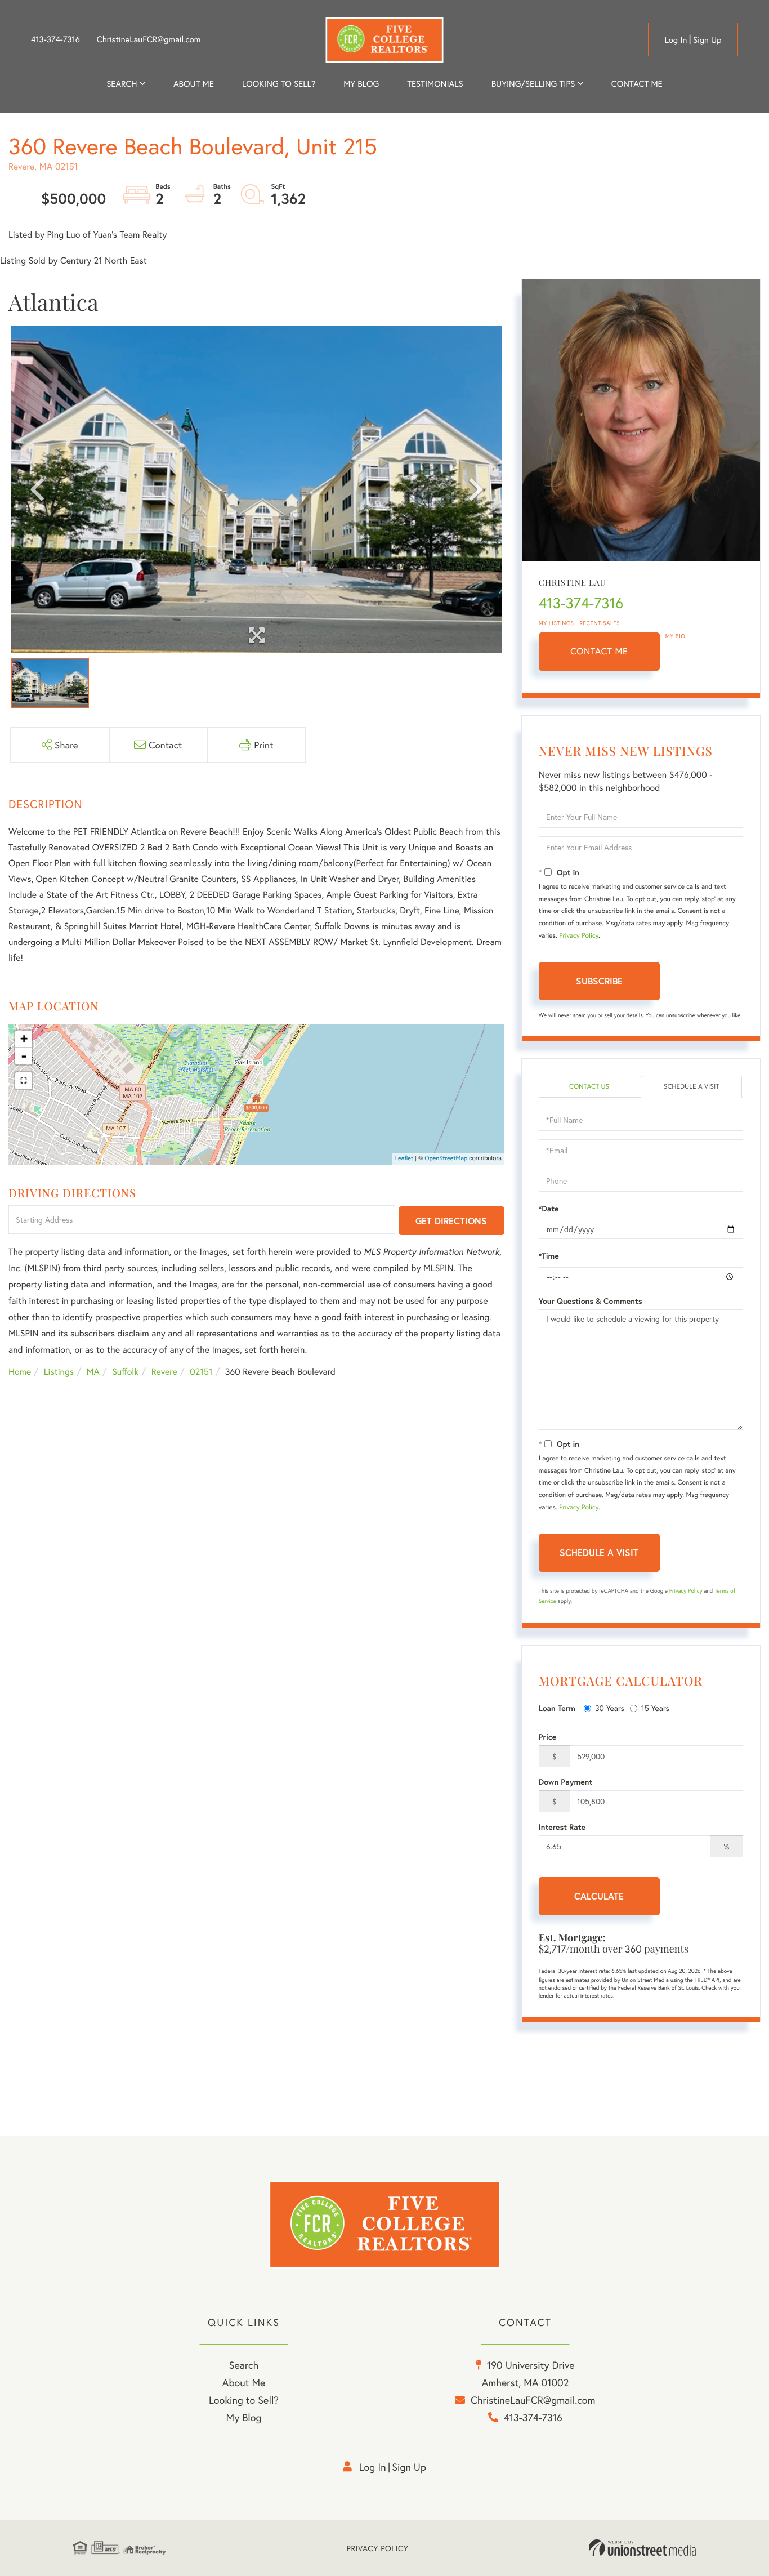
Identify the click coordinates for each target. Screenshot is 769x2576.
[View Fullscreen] (24, 1081)
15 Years (655, 1708)
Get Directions (451, 1221)
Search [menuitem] (122, 84)
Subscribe (599, 981)
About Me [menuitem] (244, 2382)
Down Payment (566, 1782)
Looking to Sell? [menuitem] (279, 84)
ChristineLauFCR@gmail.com (149, 39)
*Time (549, 1256)
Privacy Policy (579, 936)
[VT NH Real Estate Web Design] (642, 2548)
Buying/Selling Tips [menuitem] (533, 84)
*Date (549, 1209)
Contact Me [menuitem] (637, 84)
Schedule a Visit (692, 1087)
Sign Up (707, 40)
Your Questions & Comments (591, 1301)
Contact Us (589, 1087)
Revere (164, 1372)
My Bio (676, 636)
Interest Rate (562, 1827)
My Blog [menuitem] (361, 84)
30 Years (610, 1708)
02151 (201, 1372)
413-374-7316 (55, 39)
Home (20, 1372)
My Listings (556, 623)
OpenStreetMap (446, 1158)
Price (548, 1737)
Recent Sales (600, 623)
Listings (59, 1372)
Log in (676, 40)
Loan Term (557, 1708)
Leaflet (404, 1158)
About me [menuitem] (194, 84)
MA (93, 1372)
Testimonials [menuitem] (435, 84)
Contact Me (599, 651)
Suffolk (125, 1372)
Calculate (599, 1896)
